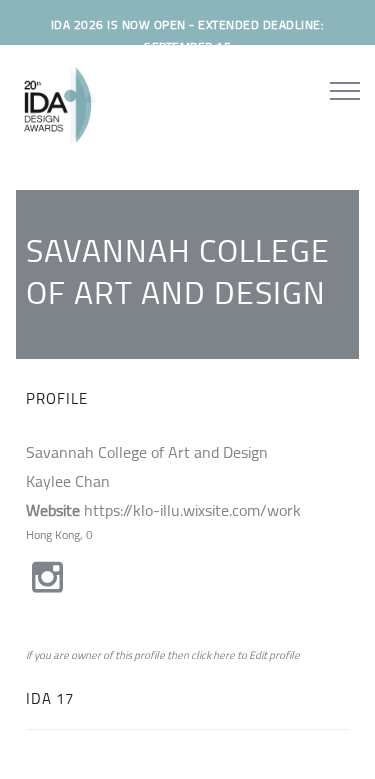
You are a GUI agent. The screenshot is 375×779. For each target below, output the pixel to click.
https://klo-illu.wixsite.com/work (192, 510)
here (224, 655)
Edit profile (274, 655)
